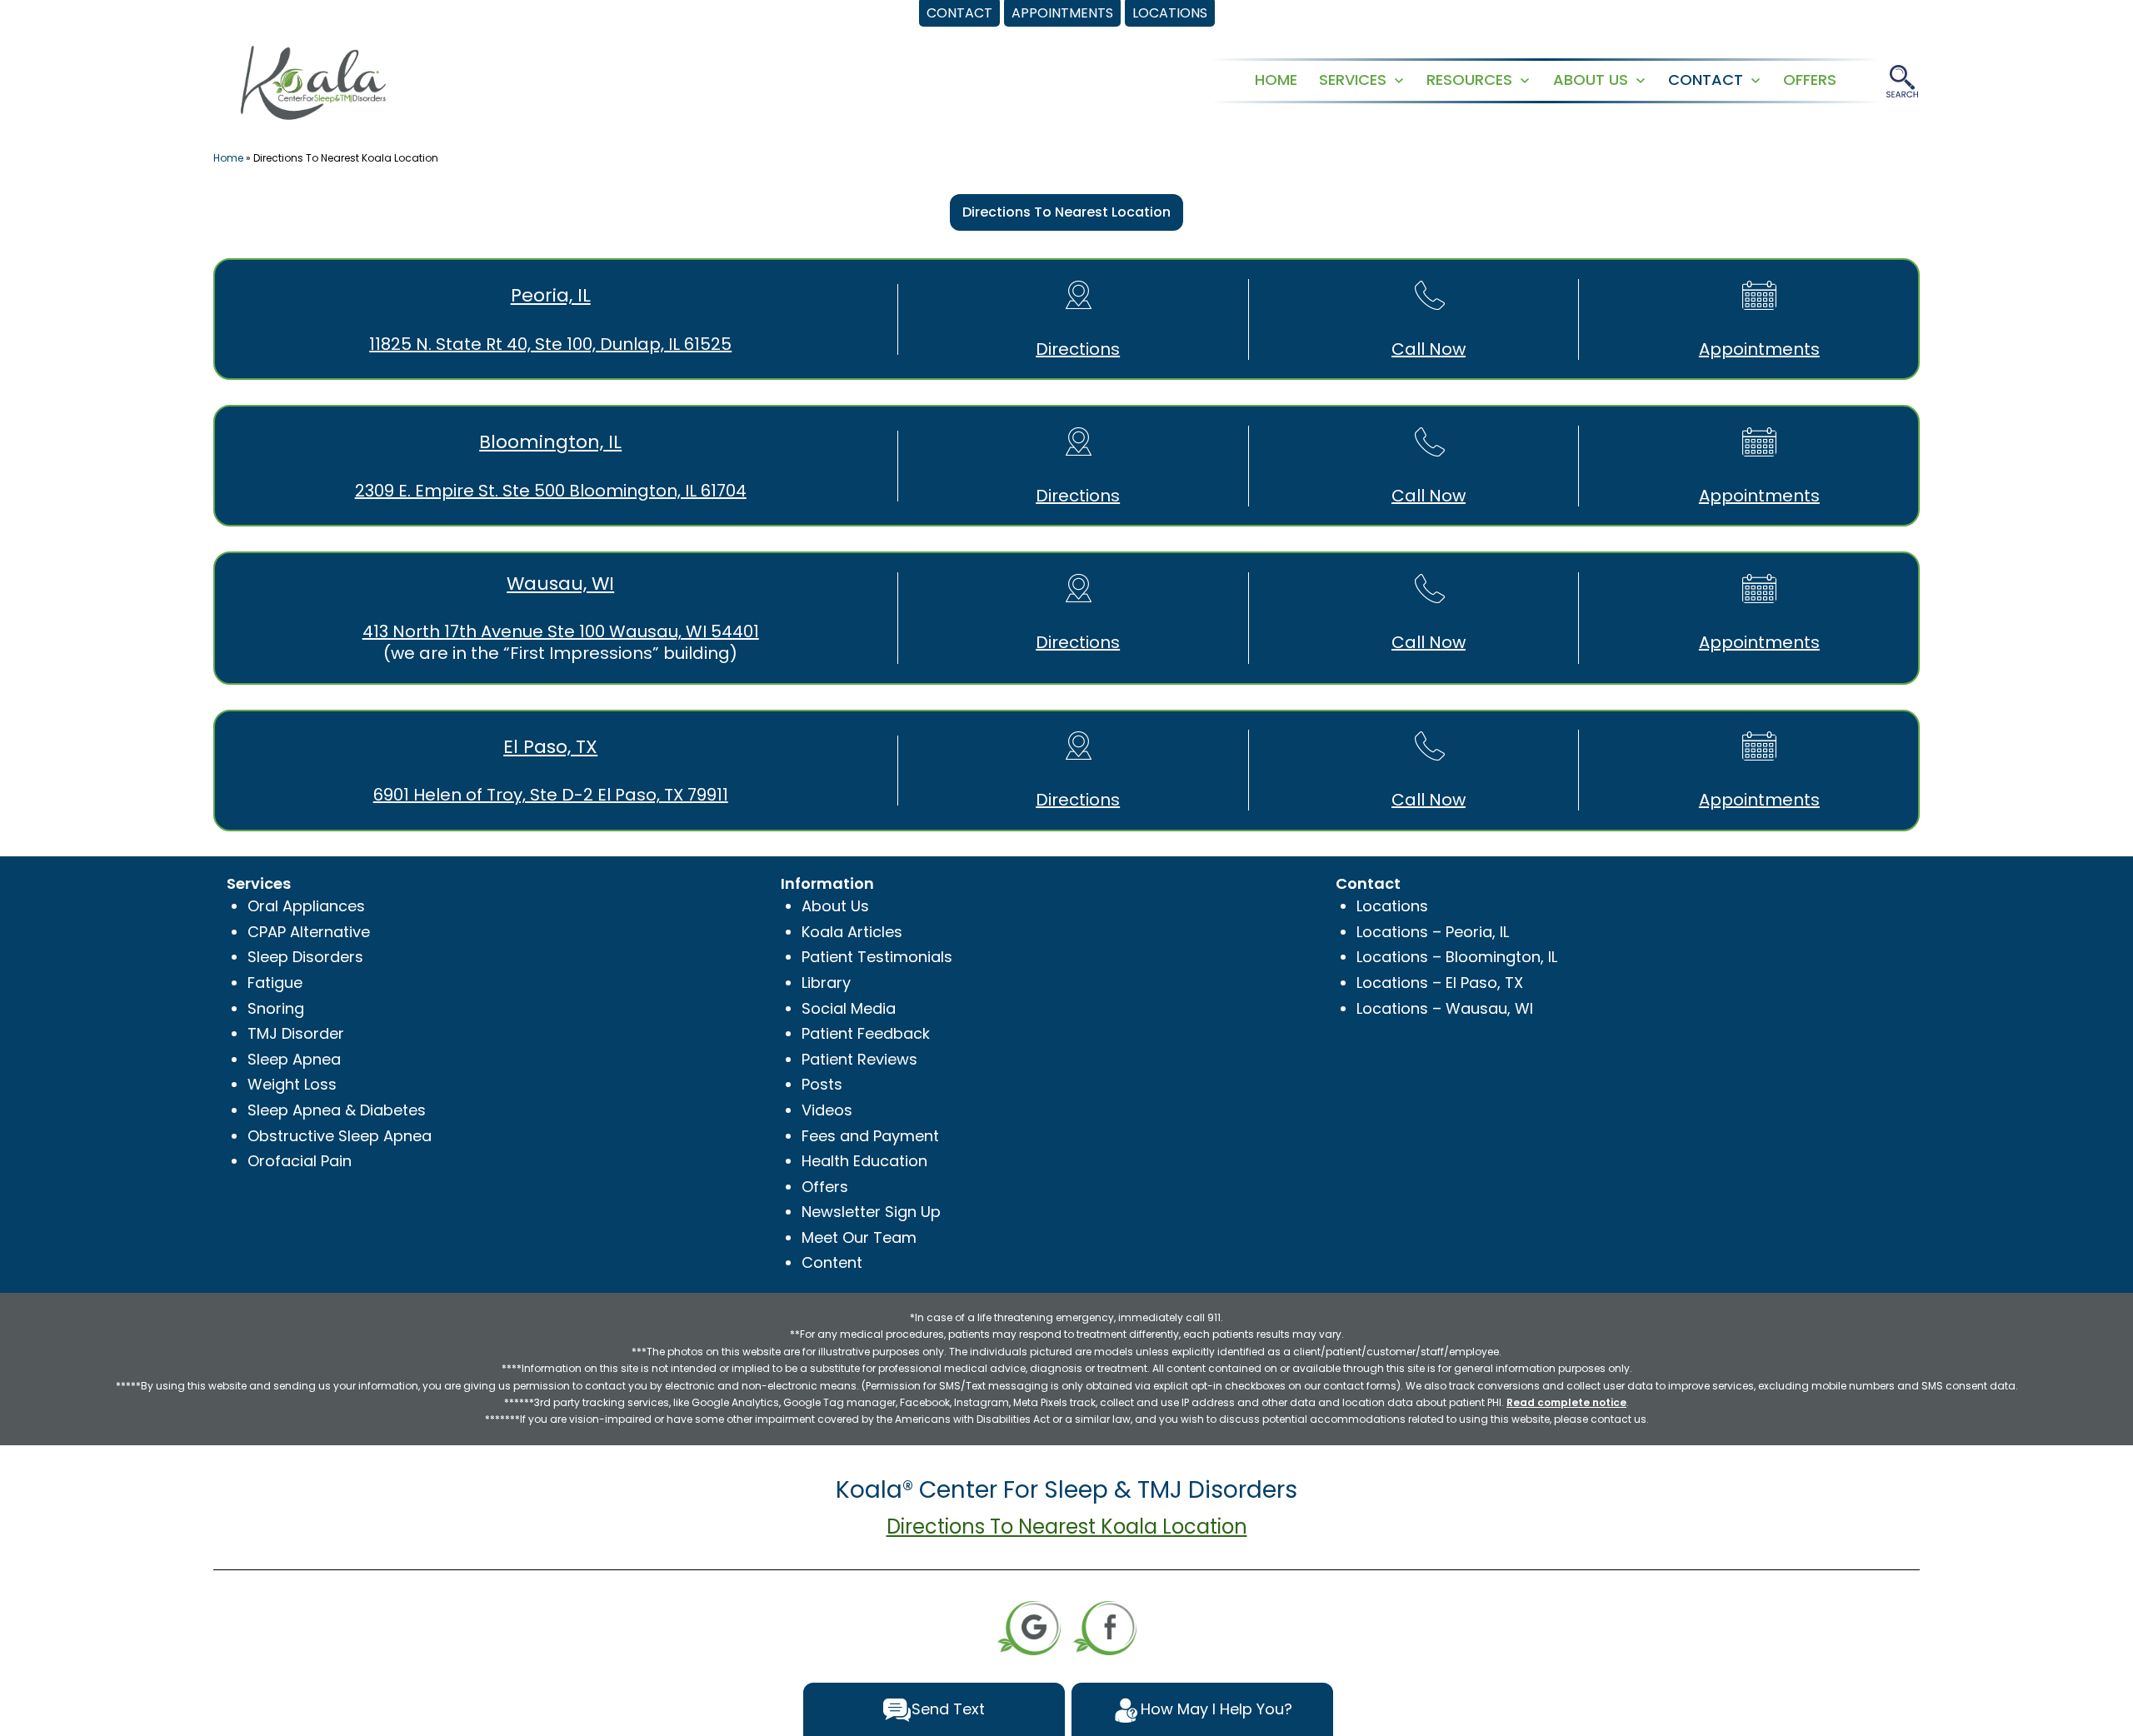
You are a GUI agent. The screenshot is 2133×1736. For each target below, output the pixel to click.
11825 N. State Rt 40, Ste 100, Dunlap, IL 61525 (550, 344)
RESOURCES (1469, 80)
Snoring (276, 1008)
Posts (822, 1084)
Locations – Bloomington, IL (1457, 957)
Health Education (864, 1161)
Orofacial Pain (300, 1161)
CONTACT (1706, 80)
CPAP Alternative (309, 932)
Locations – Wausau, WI (1445, 1008)
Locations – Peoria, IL (1433, 932)
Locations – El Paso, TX (1440, 983)
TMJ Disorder (296, 1033)
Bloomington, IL (550, 442)
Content (832, 1262)
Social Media (849, 1008)
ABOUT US (1591, 80)
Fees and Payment (870, 1136)
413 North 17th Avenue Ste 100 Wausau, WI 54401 (561, 631)
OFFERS (1810, 80)
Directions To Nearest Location (1066, 212)
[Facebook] (1105, 1626)
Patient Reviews (859, 1059)
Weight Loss (292, 1084)
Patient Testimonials (877, 957)
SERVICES (1353, 80)
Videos (827, 1110)
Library (826, 983)
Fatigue (275, 983)
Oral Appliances (306, 906)
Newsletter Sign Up (871, 1212)
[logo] (313, 81)
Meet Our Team (859, 1237)
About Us (835, 906)
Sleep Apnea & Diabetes (337, 1110)
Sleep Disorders (305, 957)
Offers (825, 1187)
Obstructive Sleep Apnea (340, 1136)
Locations (1392, 906)
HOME (1276, 80)
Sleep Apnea (294, 1059)
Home (228, 158)
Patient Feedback (866, 1033)
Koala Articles (852, 932)
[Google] (1029, 1626)
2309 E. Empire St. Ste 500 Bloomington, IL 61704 (551, 491)
